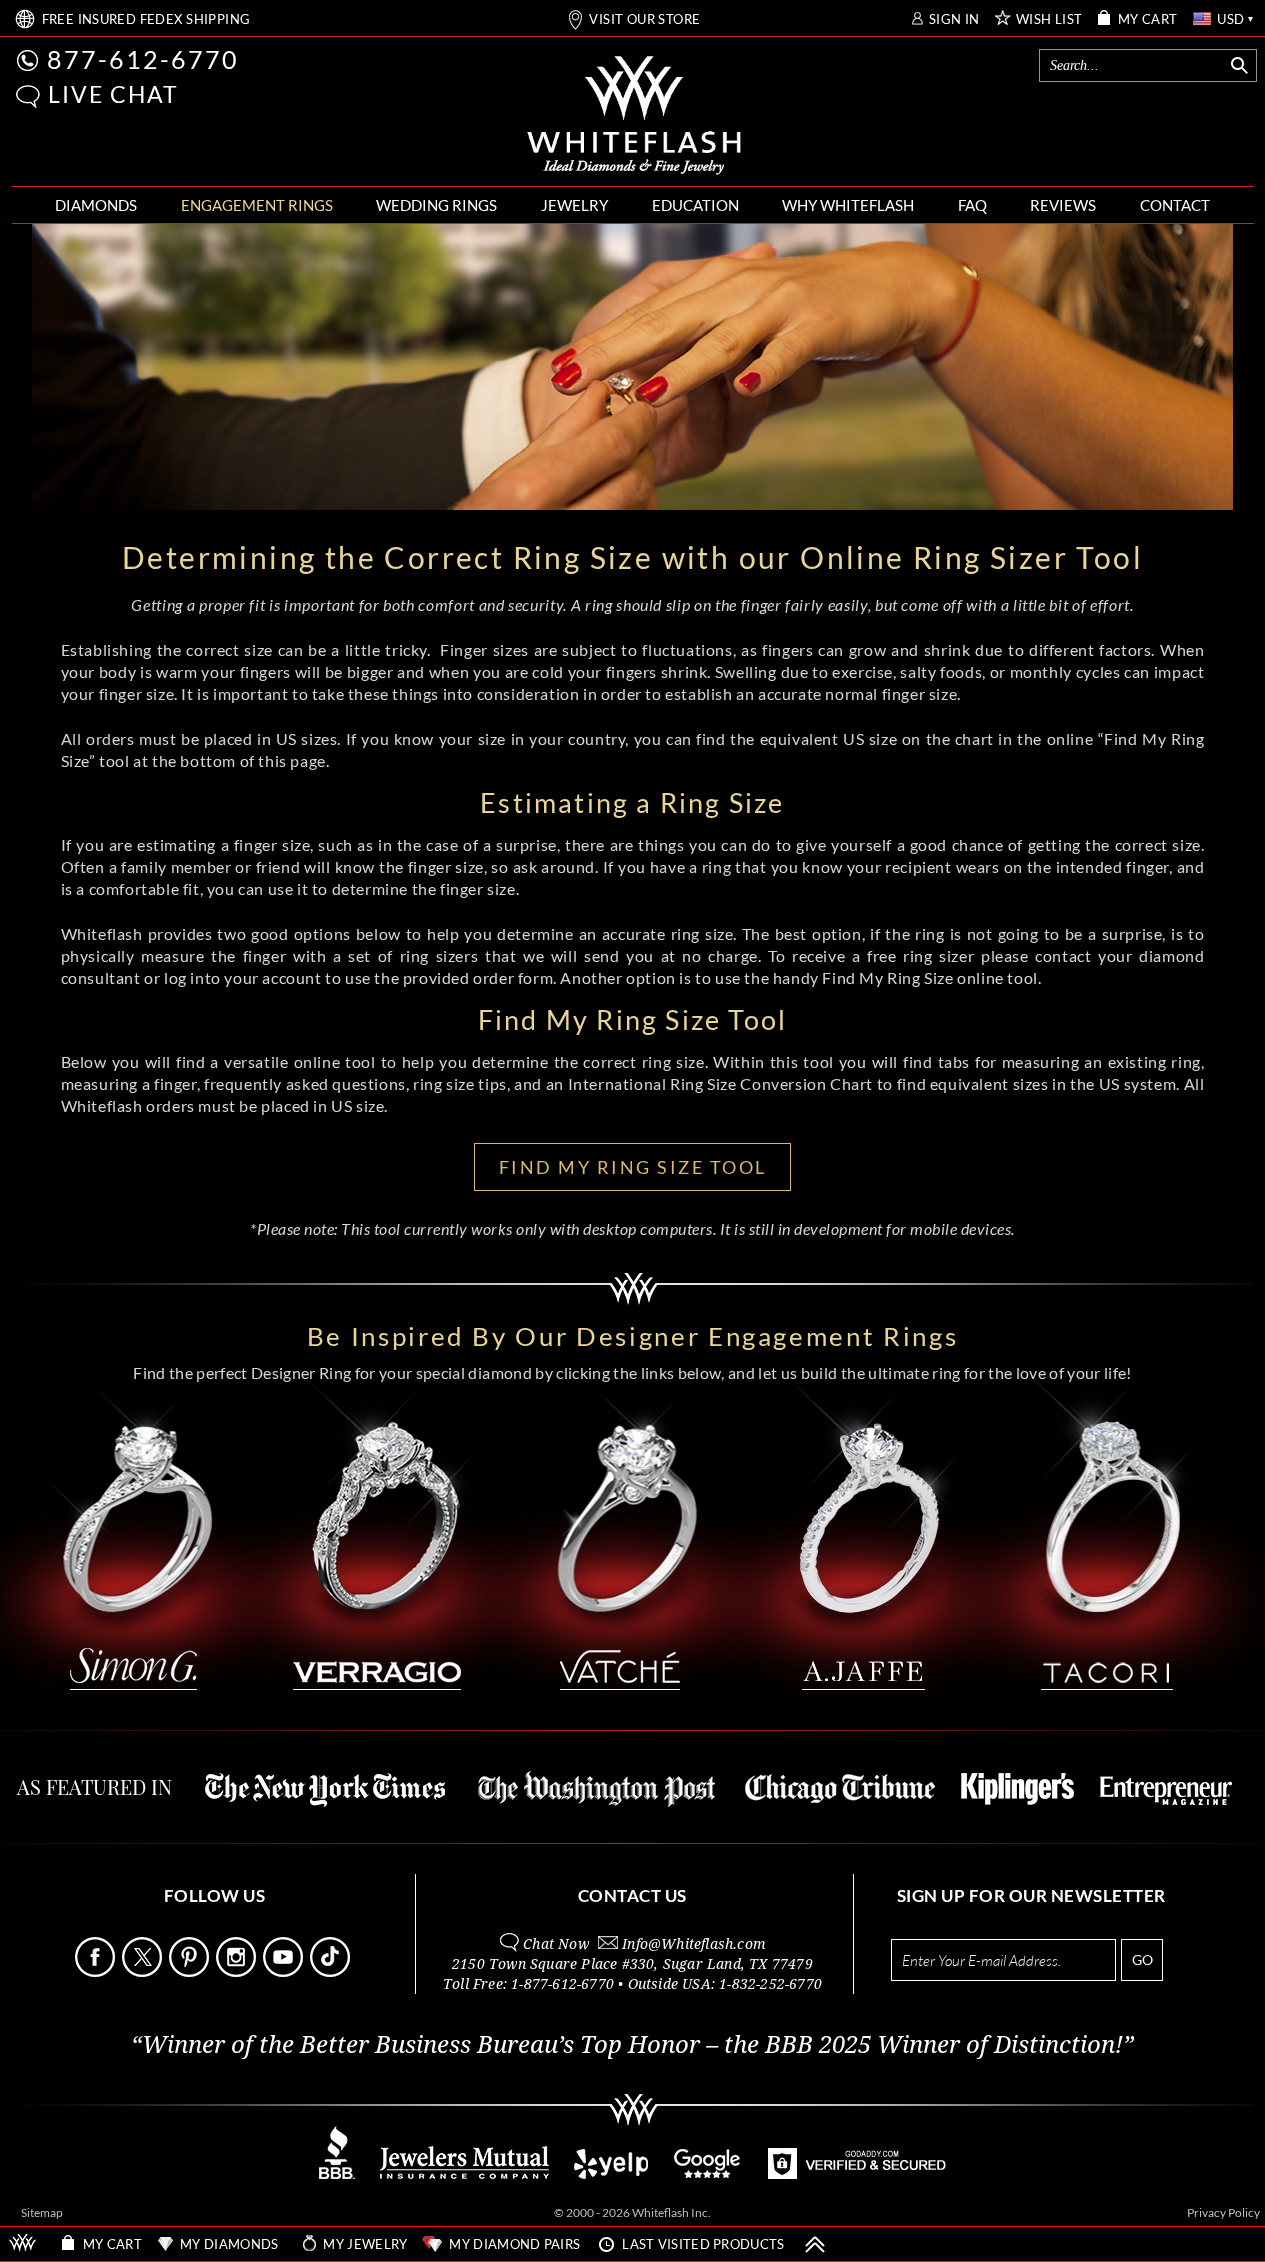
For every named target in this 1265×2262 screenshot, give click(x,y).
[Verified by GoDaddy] (857, 2173)
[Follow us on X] (144, 1971)
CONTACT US (632, 1895)
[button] (28, 96)
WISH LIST (1049, 19)
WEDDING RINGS (436, 205)
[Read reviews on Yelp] (611, 2173)
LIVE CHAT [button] (113, 94)
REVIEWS (1063, 205)
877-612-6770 (143, 59)
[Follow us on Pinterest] (191, 1971)
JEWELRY (574, 205)
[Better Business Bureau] (337, 2173)
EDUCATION (695, 205)
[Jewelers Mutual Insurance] (464, 2173)
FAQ (972, 205)
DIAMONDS (96, 205)
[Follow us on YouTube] (285, 1971)
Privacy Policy (1223, 2212)
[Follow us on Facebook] (97, 1971)
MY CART (1148, 19)
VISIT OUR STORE (644, 19)
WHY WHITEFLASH (848, 205)
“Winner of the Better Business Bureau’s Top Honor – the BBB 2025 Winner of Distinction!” (632, 2045)
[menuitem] (96, 205)
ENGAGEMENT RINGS (257, 205)
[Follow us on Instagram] (238, 1971)
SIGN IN (954, 19)
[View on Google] (708, 2173)
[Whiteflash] (634, 116)
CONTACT (1175, 205)
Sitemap (42, 2212)
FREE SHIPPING (146, 19)
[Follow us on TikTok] (332, 1971)
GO (1142, 1959)
